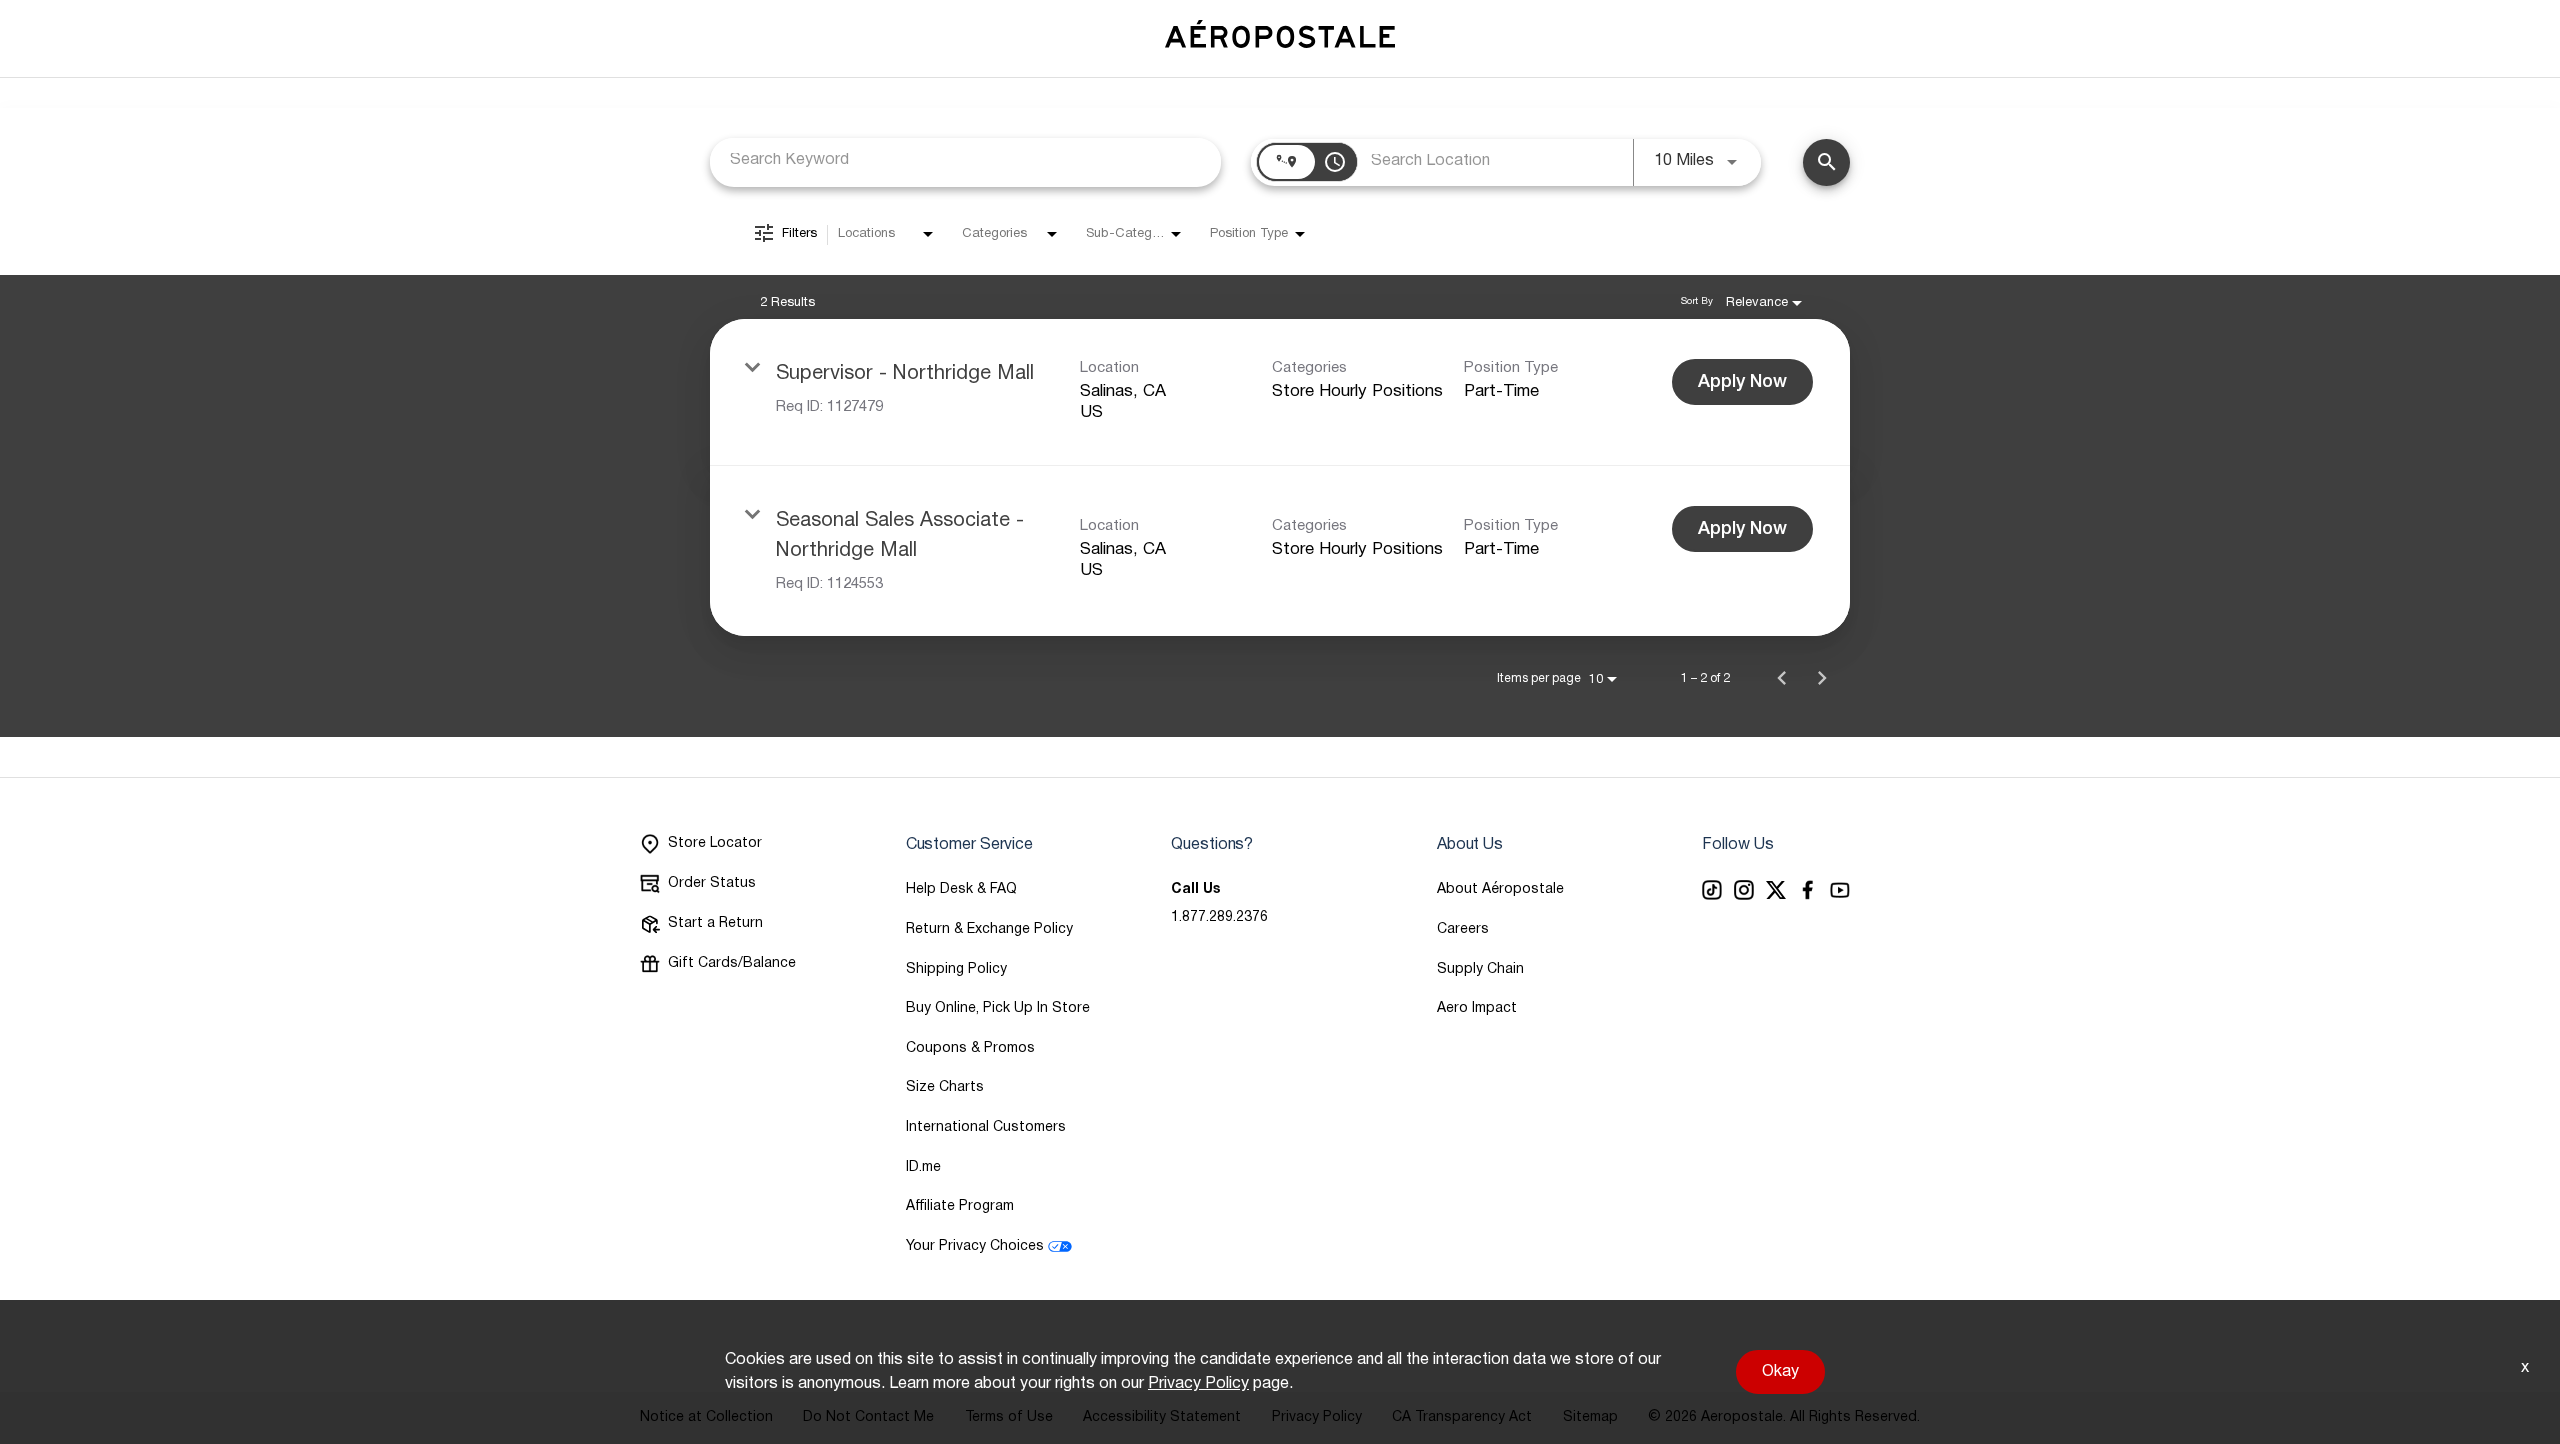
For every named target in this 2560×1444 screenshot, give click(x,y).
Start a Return (715, 923)
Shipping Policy (956, 969)
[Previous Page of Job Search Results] (1782, 679)
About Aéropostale (1500, 889)
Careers (1463, 929)
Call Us (1195, 889)
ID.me (923, 1167)
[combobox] (965, 160)
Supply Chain (1480, 969)
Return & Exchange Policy (989, 929)
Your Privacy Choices (975, 1246)
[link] (1280, 392)
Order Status (712, 883)
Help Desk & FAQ (961, 889)
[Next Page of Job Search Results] (1822, 679)
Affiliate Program (960, 1206)
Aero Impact (1477, 1008)
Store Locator (715, 843)
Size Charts (945, 1087)
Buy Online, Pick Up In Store (998, 1008)
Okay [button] (1780, 1372)
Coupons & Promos (970, 1048)
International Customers (986, 1127)
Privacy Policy (1198, 1384)
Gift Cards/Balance (732, 963)
